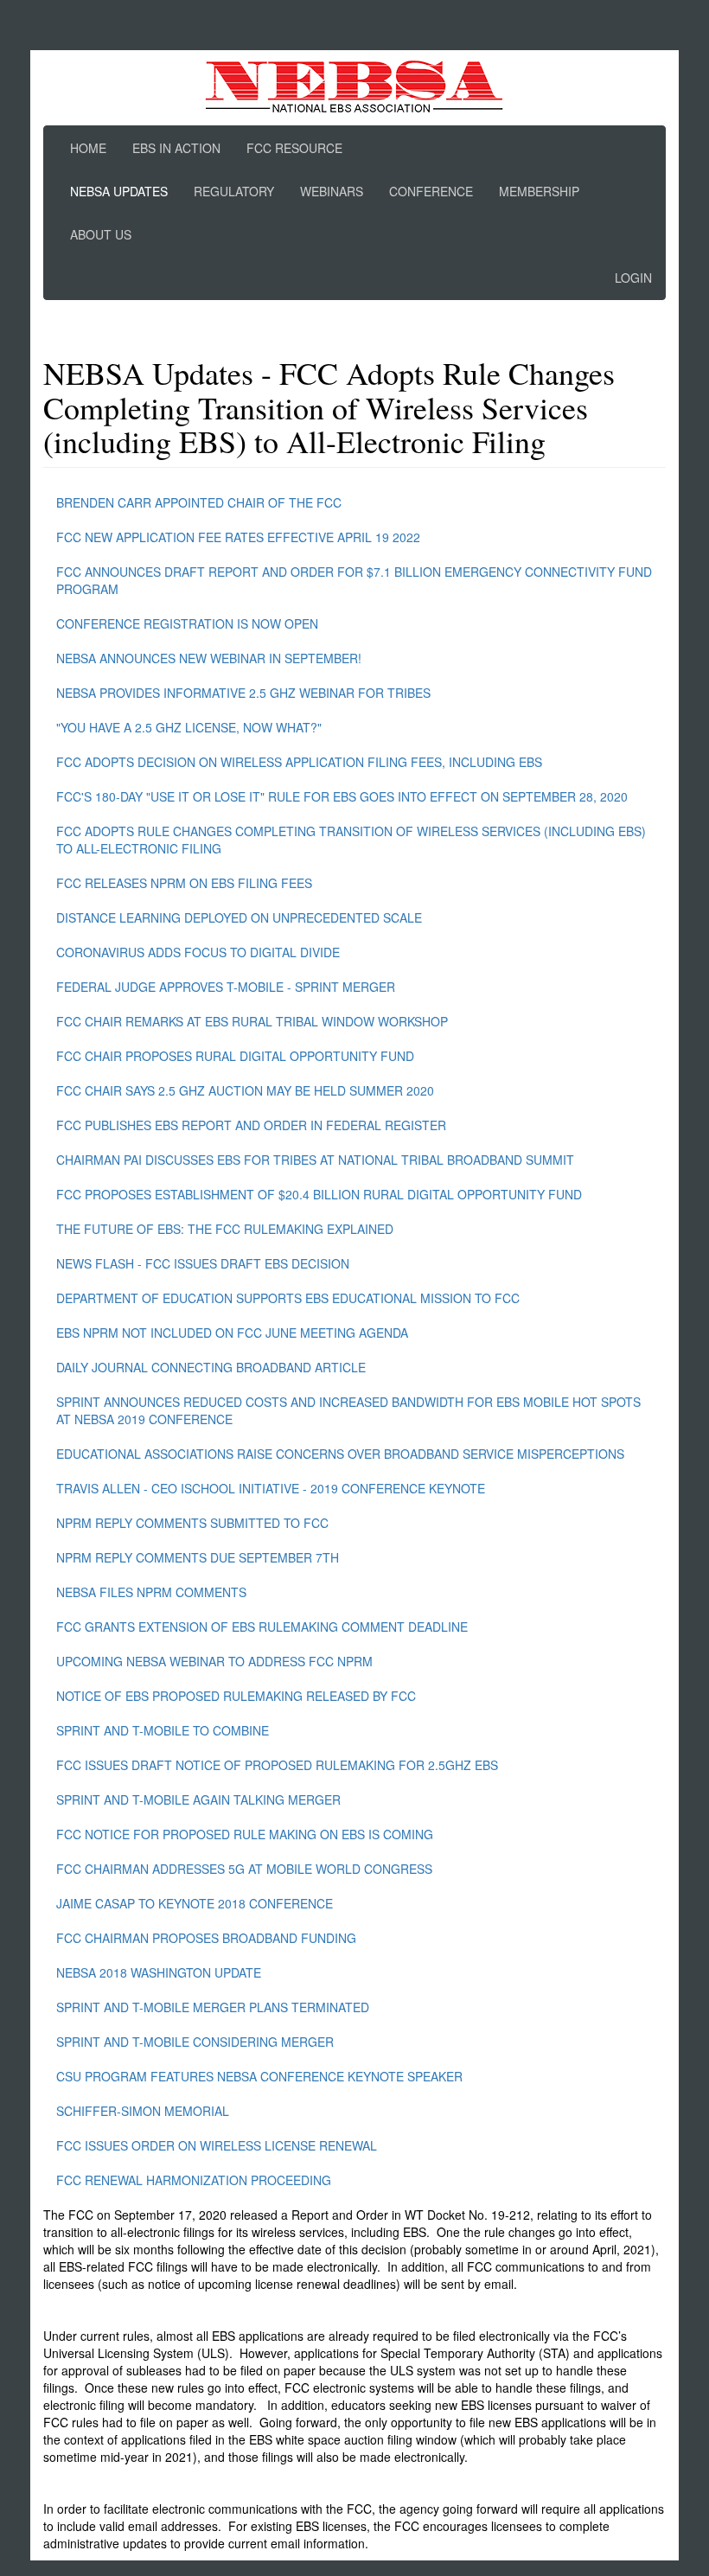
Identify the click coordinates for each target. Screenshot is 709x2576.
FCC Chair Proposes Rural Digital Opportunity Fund (235, 1056)
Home (88, 148)
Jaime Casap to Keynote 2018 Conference (195, 1903)
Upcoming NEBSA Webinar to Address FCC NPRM (214, 1661)
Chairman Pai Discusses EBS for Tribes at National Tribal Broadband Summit (315, 1160)
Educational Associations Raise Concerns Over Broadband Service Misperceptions (340, 1454)
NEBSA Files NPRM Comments (151, 1592)
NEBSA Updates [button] (119, 191)
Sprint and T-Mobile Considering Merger (195, 2042)
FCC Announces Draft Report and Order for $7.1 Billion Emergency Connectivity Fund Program (354, 580)
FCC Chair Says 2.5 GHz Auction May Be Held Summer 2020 (245, 1090)
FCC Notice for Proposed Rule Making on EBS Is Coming (245, 1834)
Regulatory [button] (234, 191)
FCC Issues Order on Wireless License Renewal (217, 2145)
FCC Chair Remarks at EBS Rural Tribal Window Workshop (252, 1021)
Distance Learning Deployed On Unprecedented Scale (239, 917)
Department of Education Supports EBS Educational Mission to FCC (288, 1298)
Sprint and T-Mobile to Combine (163, 1730)
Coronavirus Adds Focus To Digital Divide (198, 952)
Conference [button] (431, 191)
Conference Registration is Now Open (187, 623)
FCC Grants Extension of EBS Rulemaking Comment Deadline (262, 1627)
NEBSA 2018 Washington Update (159, 1972)
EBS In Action (176, 148)
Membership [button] (539, 191)
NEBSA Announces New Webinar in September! (209, 658)
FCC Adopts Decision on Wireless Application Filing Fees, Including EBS (299, 762)
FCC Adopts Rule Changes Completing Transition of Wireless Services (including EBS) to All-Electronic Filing (351, 840)
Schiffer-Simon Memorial (143, 2111)
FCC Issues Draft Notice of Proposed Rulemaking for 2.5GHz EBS (277, 1765)
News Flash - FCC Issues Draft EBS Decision (203, 1263)
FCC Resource (294, 148)
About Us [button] (101, 234)
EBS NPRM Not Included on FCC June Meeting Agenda (232, 1333)
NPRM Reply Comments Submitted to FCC (192, 1523)
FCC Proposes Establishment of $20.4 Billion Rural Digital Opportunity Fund (319, 1194)
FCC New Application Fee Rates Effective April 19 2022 (238, 537)
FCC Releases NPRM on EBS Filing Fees (184, 883)
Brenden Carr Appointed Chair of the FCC (199, 502)
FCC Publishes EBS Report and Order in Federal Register (251, 1125)
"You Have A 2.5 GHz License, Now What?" (189, 727)
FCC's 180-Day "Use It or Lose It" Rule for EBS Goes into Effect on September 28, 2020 (342, 796)
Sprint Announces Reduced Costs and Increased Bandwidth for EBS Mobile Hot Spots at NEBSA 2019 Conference (348, 1410)
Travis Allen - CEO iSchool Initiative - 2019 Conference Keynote (271, 1488)
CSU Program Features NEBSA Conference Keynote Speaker (259, 2076)
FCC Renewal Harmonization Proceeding (194, 2180)
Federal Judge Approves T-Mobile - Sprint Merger (226, 987)
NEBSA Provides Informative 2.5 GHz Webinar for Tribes (243, 693)
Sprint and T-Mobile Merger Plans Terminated (213, 2007)
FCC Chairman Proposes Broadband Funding (206, 1938)
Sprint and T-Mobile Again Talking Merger (198, 1799)
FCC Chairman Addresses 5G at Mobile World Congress (244, 1869)
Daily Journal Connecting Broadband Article (211, 1367)
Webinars (332, 191)
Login (633, 278)
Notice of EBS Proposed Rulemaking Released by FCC (236, 1696)
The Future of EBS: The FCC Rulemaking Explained (225, 1229)
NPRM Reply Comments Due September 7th (198, 1557)
